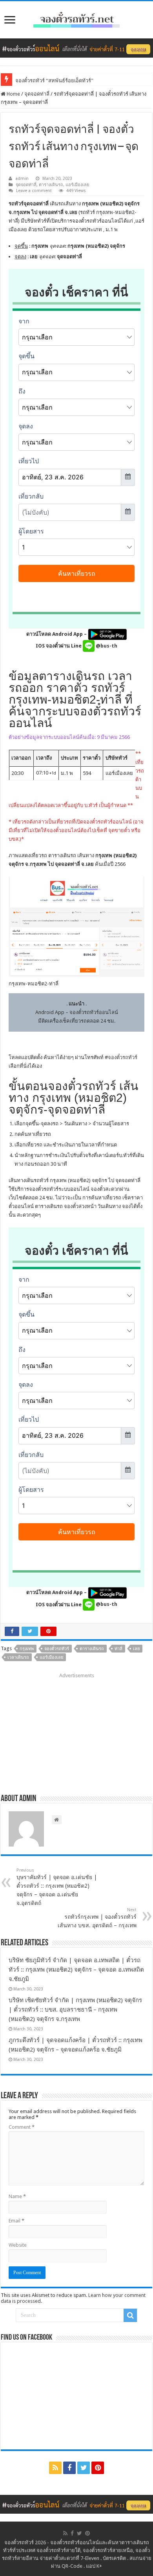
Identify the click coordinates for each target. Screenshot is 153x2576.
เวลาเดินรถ (18, 1657)
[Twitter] (84, 2468)
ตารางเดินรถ (51, 185)
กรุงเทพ (27, 1649)
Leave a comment (34, 191)
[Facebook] (69, 2468)
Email (16, 2221)
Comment (22, 2127)
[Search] (130, 2315)
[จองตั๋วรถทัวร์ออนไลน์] (76, 18)
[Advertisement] (76, 1731)
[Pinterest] (98, 2468)
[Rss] (55, 2468)
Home (13, 94)
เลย (136, 1649)
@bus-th (106, 646)
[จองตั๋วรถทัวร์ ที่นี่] (76, 48)
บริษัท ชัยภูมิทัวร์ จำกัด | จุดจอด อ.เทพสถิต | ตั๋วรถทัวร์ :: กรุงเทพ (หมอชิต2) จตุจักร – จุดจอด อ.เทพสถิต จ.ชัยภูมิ (76, 1970)
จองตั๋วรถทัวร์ (123, 1057)
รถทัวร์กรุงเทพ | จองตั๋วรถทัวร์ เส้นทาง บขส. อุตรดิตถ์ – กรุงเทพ (97, 1918)
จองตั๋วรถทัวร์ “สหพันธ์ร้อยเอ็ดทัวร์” (54, 81)
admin (22, 179)
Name (17, 2196)
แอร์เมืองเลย (77, 185)
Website (18, 2245)
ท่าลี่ (118, 1649)
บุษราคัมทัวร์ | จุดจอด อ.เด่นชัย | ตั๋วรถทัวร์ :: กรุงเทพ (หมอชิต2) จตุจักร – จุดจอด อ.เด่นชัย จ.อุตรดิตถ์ (57, 1887)
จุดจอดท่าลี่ (37, 94)
